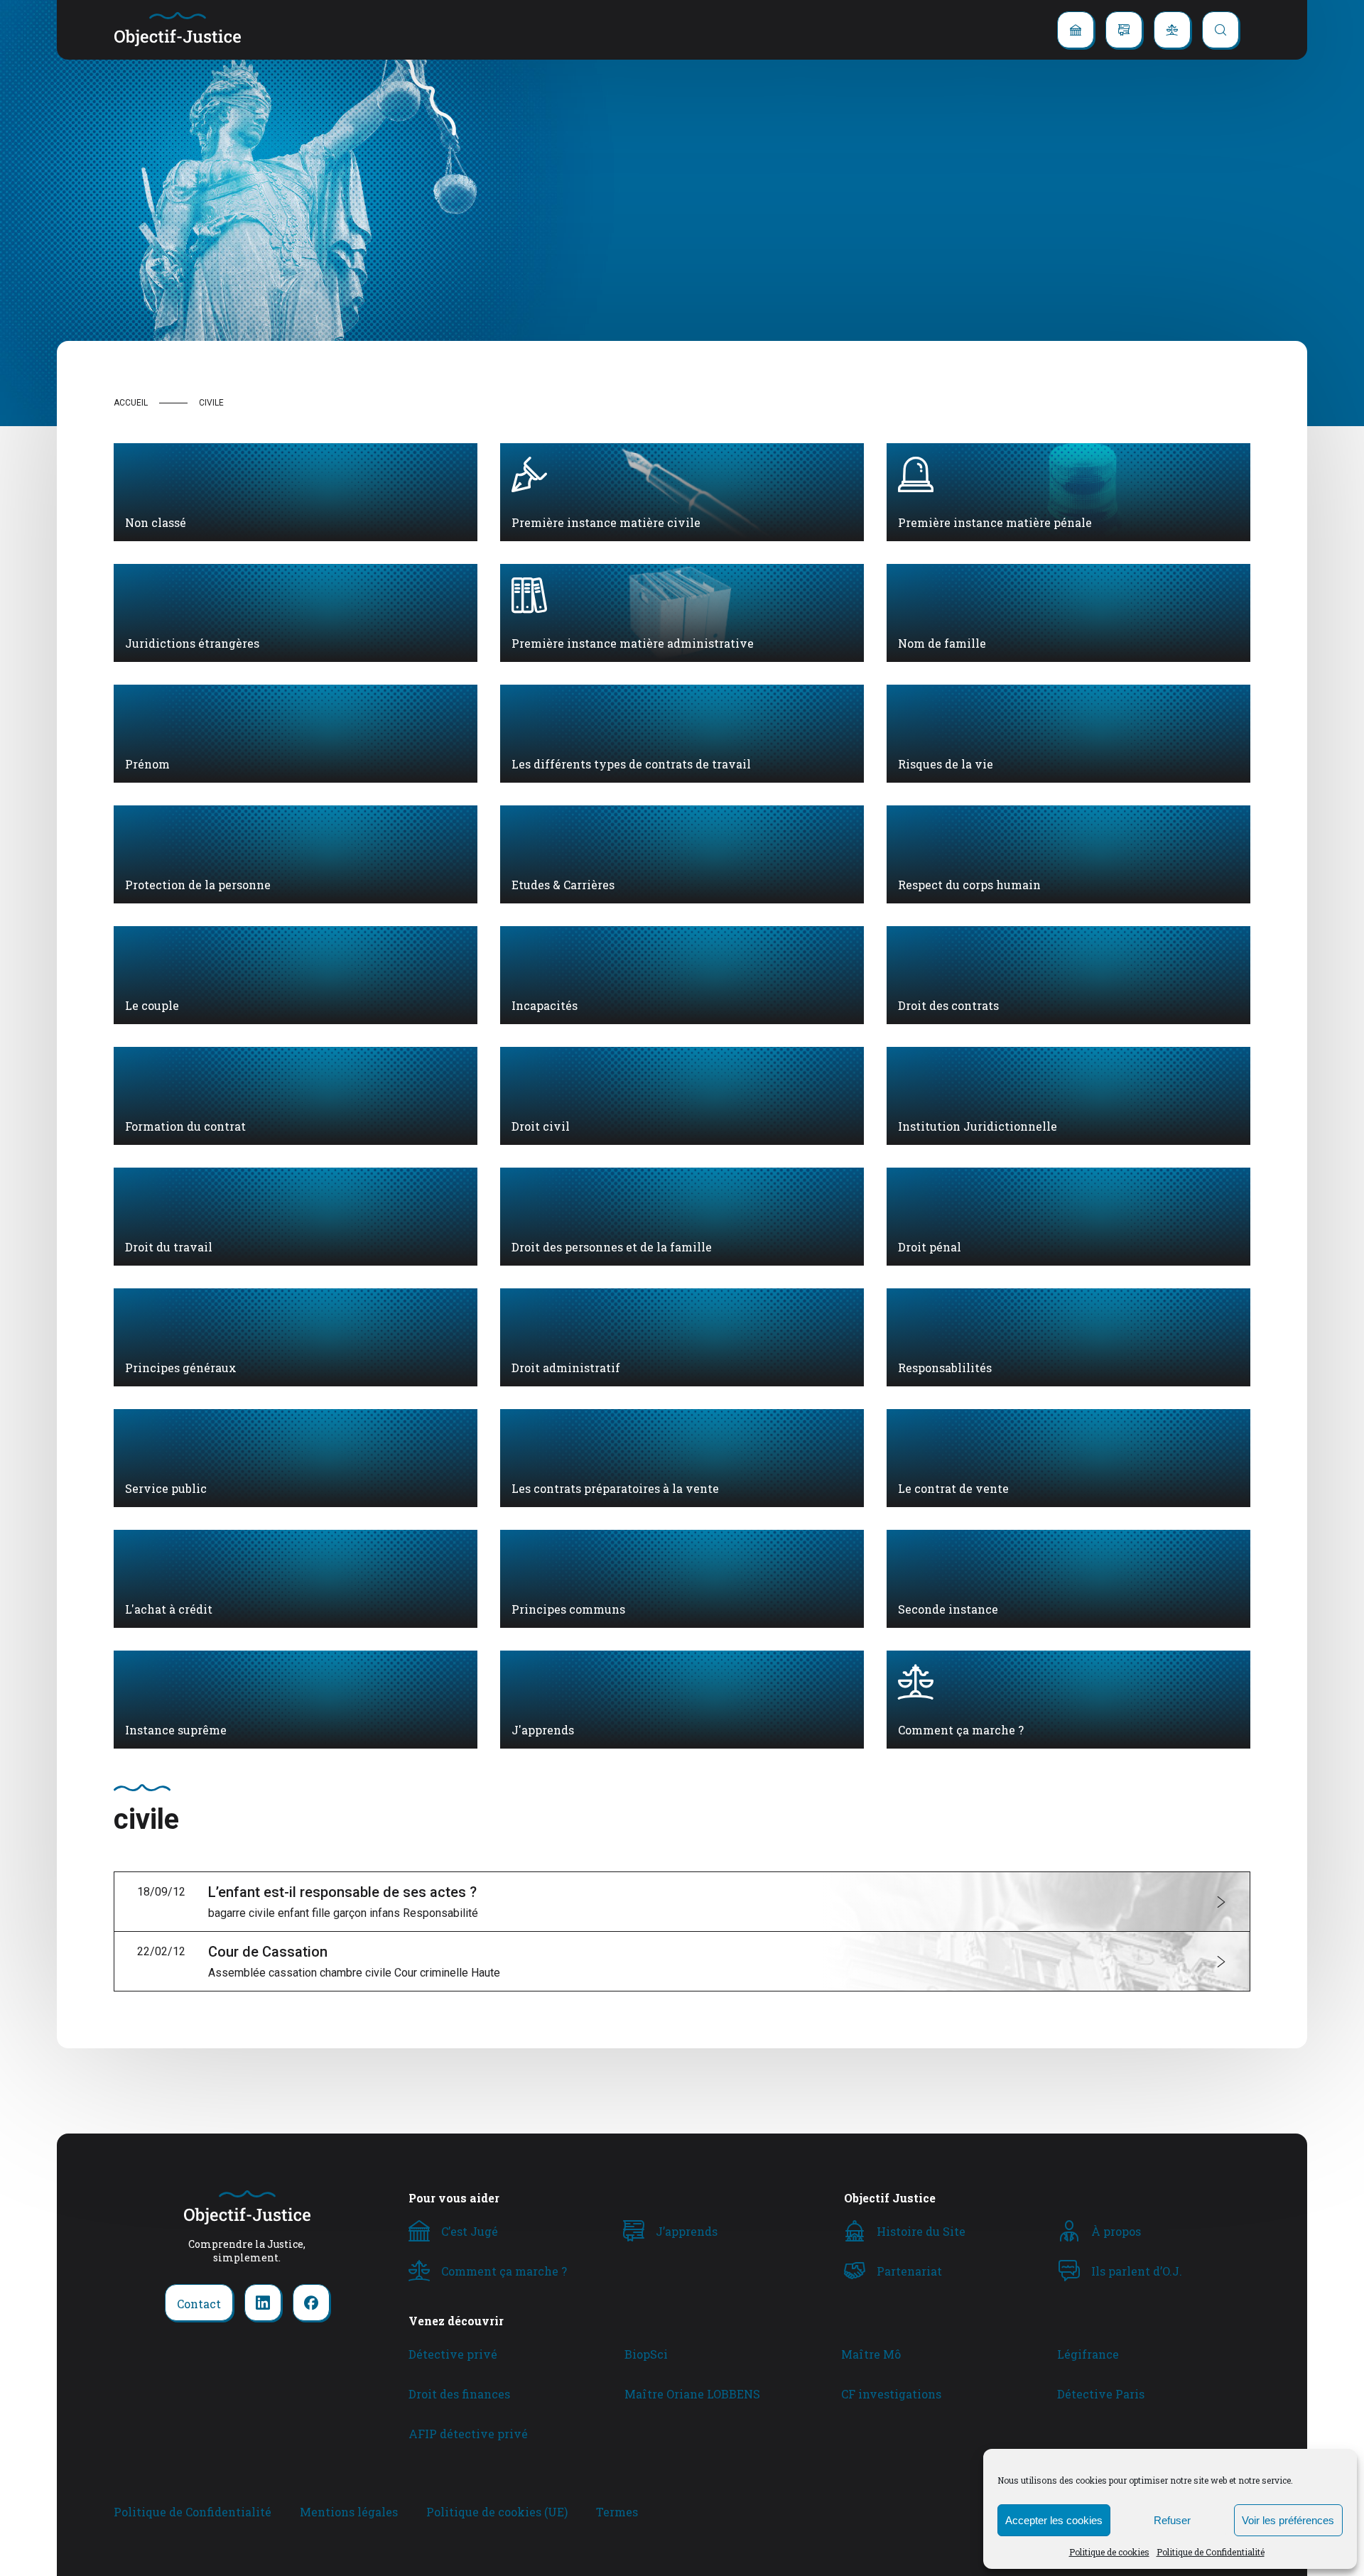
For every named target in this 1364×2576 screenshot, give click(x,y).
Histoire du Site (921, 2231)
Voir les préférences (1288, 2520)
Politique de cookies (1109, 2552)
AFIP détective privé (468, 2434)
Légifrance (1088, 2354)
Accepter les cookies (1054, 2520)
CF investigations (891, 2394)
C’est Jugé (470, 2231)
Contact (199, 2304)
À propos (1116, 2231)
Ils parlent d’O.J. (1137, 2271)
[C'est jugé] (1076, 30)
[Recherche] (1220, 30)
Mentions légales (349, 2512)
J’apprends (687, 2231)
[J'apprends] (1124, 30)
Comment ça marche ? (504, 2271)
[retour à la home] (178, 30)
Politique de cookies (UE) (497, 2512)
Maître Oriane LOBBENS (692, 2394)
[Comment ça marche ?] (1172, 30)
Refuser (1172, 2520)
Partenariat (909, 2271)
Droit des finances (459, 2394)
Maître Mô (871, 2354)
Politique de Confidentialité (1211, 2552)
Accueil (131, 403)
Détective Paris (1101, 2394)
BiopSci (646, 2354)
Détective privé (453, 2354)
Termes (617, 2512)
